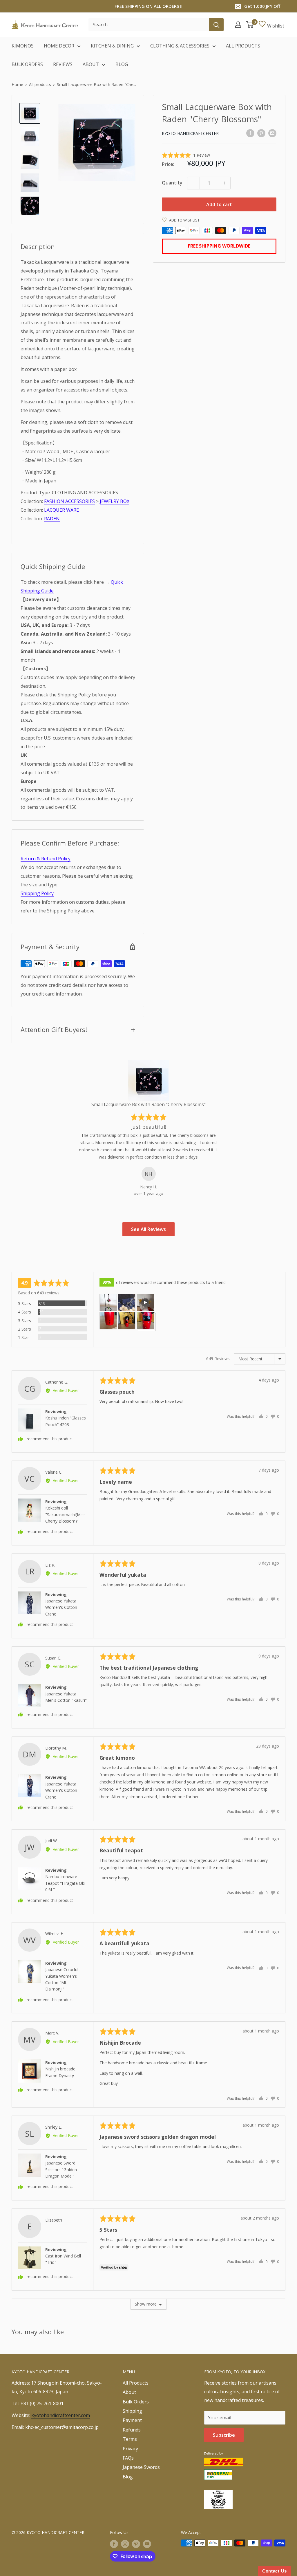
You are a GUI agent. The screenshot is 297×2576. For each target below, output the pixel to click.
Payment (132, 2420)
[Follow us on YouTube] (147, 2544)
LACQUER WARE (61, 510)
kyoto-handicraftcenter (190, 133)
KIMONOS (23, 46)
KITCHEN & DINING (112, 46)
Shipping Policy (37, 893)
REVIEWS (63, 64)
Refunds (132, 2430)
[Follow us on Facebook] (114, 2544)
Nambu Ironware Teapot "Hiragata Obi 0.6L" (65, 1883)
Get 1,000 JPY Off (262, 6)
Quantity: (173, 183)
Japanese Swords (141, 2467)
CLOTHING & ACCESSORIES (180, 46)
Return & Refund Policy (46, 859)
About (129, 2392)
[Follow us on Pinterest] (136, 2544)
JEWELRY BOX (115, 501)
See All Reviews (148, 1229)
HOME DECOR (59, 46)
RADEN (52, 519)
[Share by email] (272, 133)
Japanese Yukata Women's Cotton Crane (61, 1607)
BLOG (122, 64)
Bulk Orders (136, 2402)
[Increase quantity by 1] (224, 183)
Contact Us (275, 2571)
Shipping (132, 2411)
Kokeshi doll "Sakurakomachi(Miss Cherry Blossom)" (65, 1514)
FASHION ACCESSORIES (69, 501)
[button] (186, 155)
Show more (146, 2304)
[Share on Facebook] (250, 133)
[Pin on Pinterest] (261, 133)
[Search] (216, 25)
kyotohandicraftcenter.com (61, 2415)
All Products (136, 2383)
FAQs (128, 2458)
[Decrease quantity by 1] (193, 183)
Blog (128, 2477)
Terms (130, 2439)
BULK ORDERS (27, 64)
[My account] (238, 25)
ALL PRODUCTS (243, 46)
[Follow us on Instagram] (125, 2544)
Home (17, 84)
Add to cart (219, 204)
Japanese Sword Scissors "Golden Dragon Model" (61, 2169)
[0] (250, 25)
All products (40, 84)
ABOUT (91, 64)
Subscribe (224, 2435)
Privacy (130, 2449)
